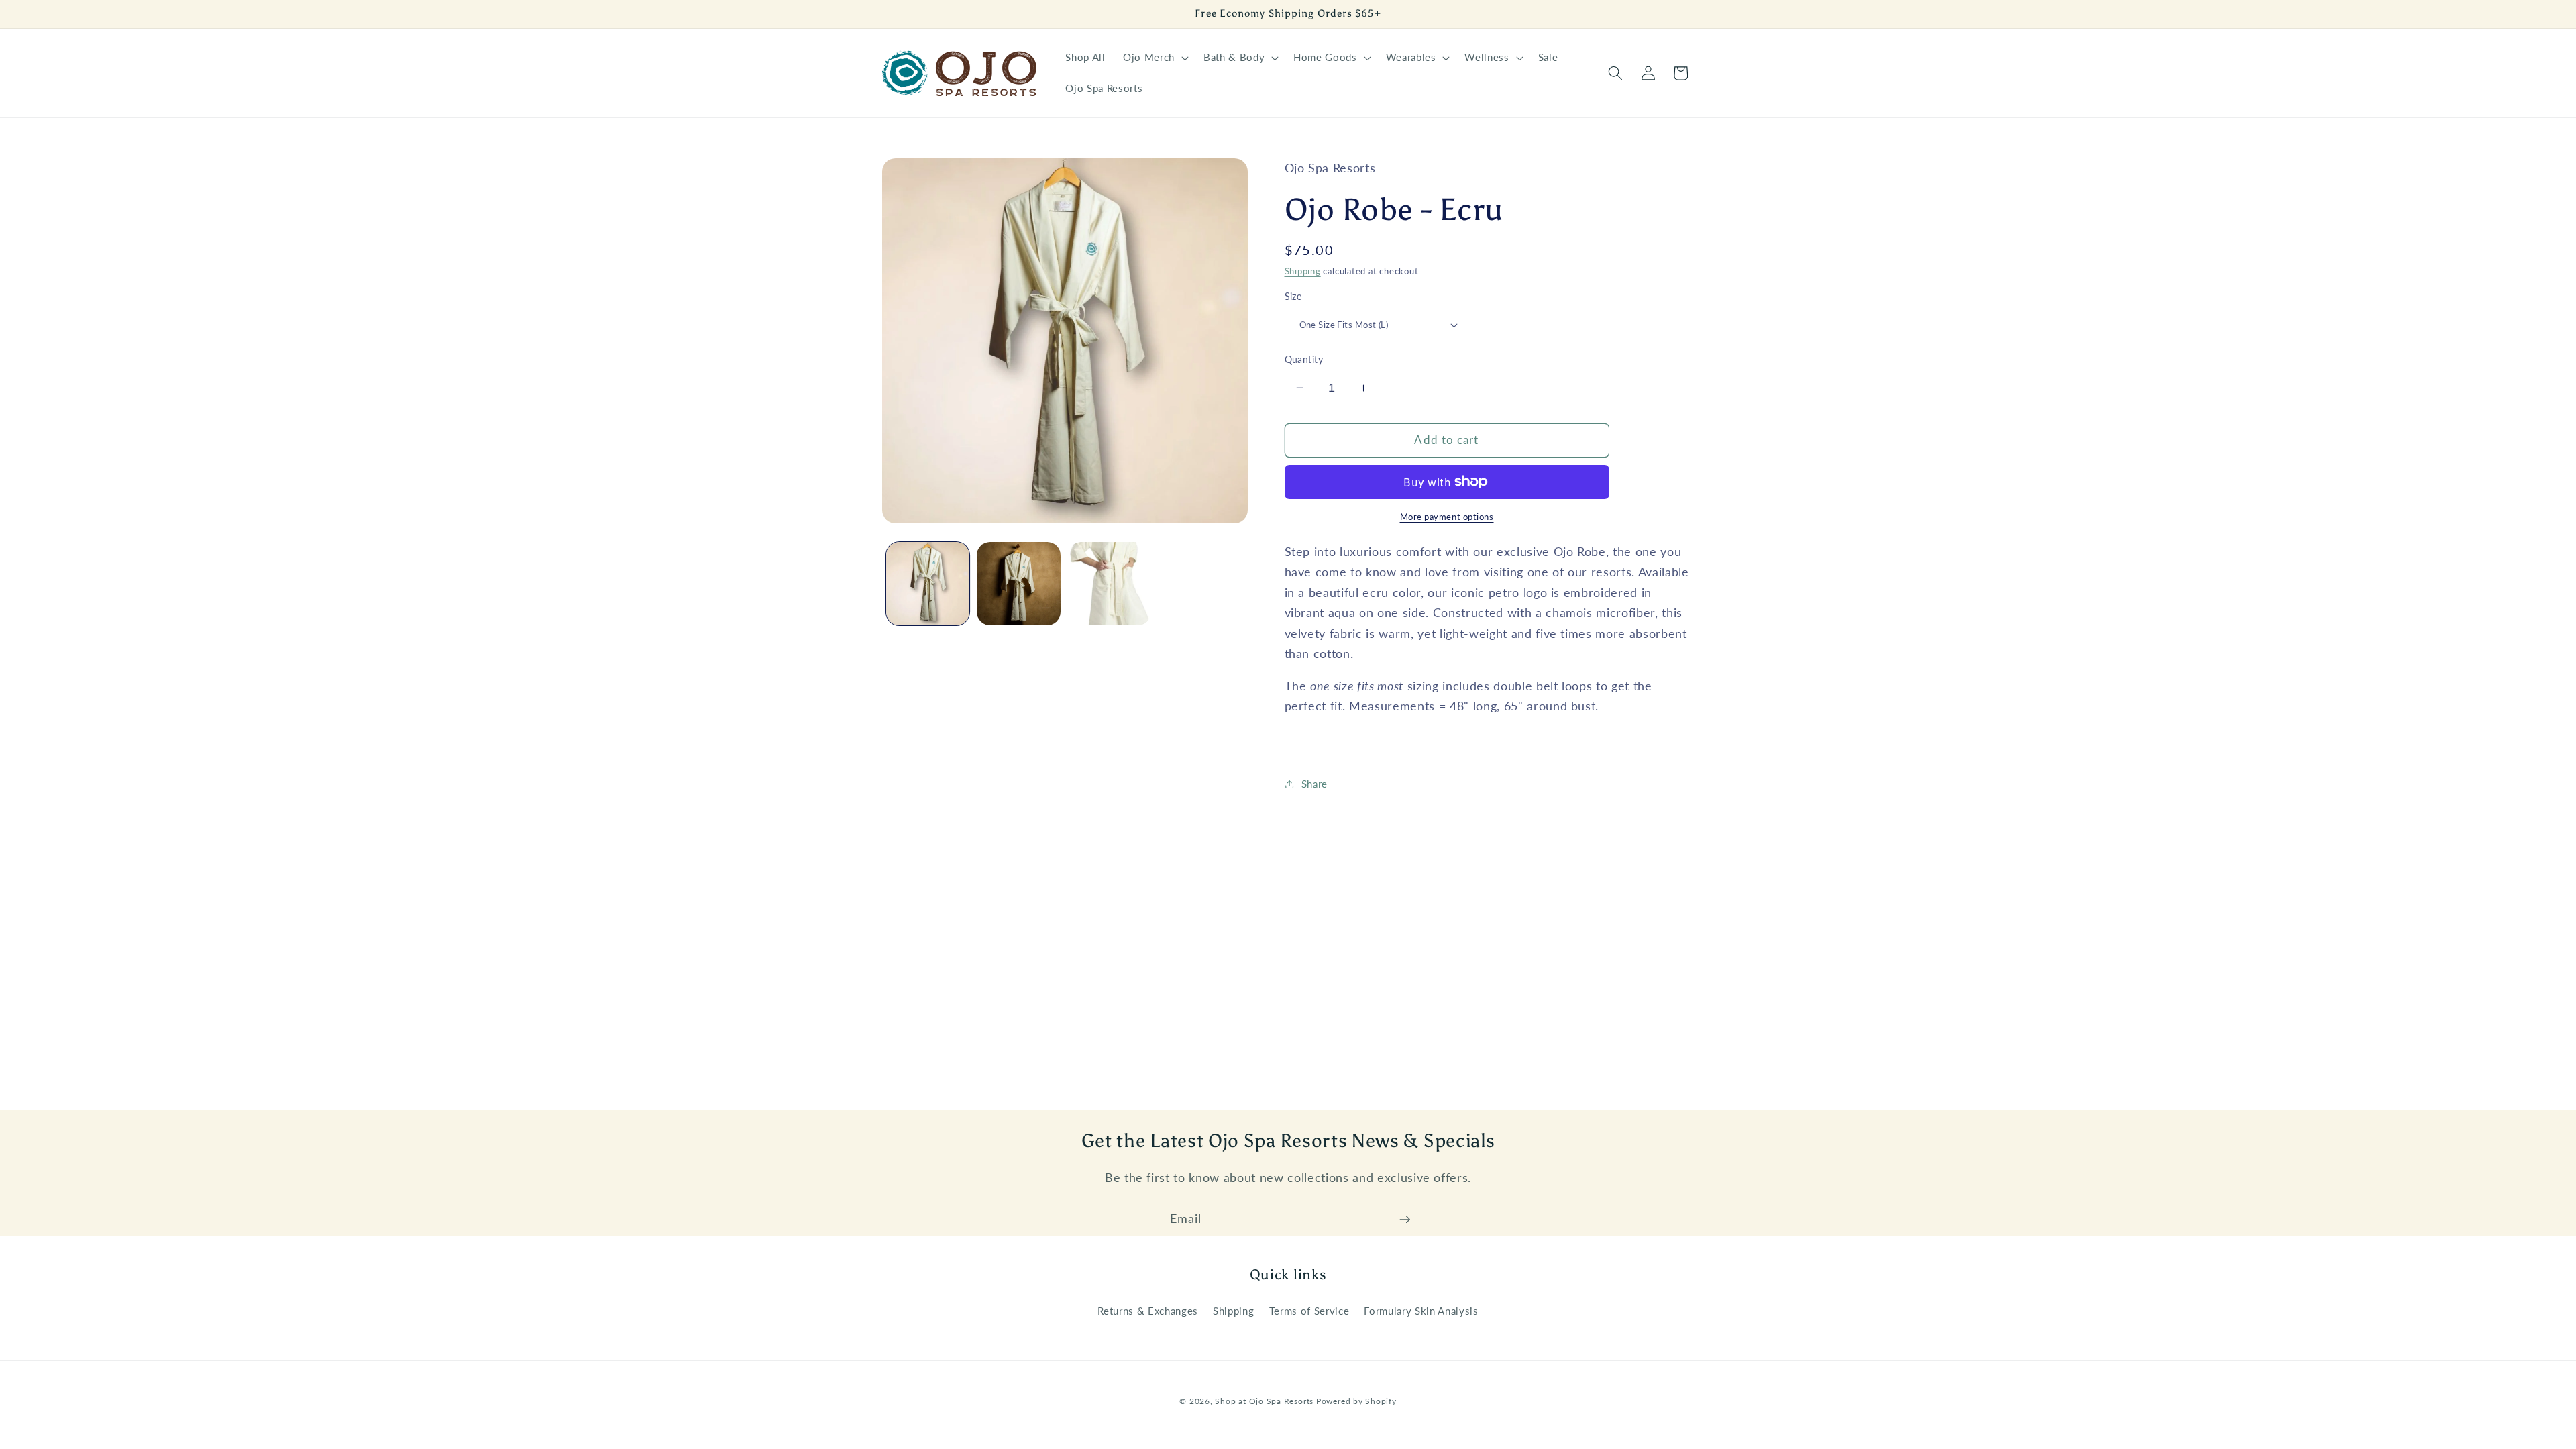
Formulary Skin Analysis (1421, 1311)
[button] (1155, 58)
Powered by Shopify (1356, 1401)
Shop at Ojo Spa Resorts (1265, 1401)
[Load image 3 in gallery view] (1110, 584)
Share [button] (1314, 784)
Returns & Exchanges (1148, 1311)
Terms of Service (1309, 1311)
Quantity (1304, 359)
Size (1293, 296)
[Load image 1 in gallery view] (928, 584)
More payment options (1447, 517)
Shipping (1303, 271)
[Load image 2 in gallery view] (1019, 584)
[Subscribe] (1405, 1220)
